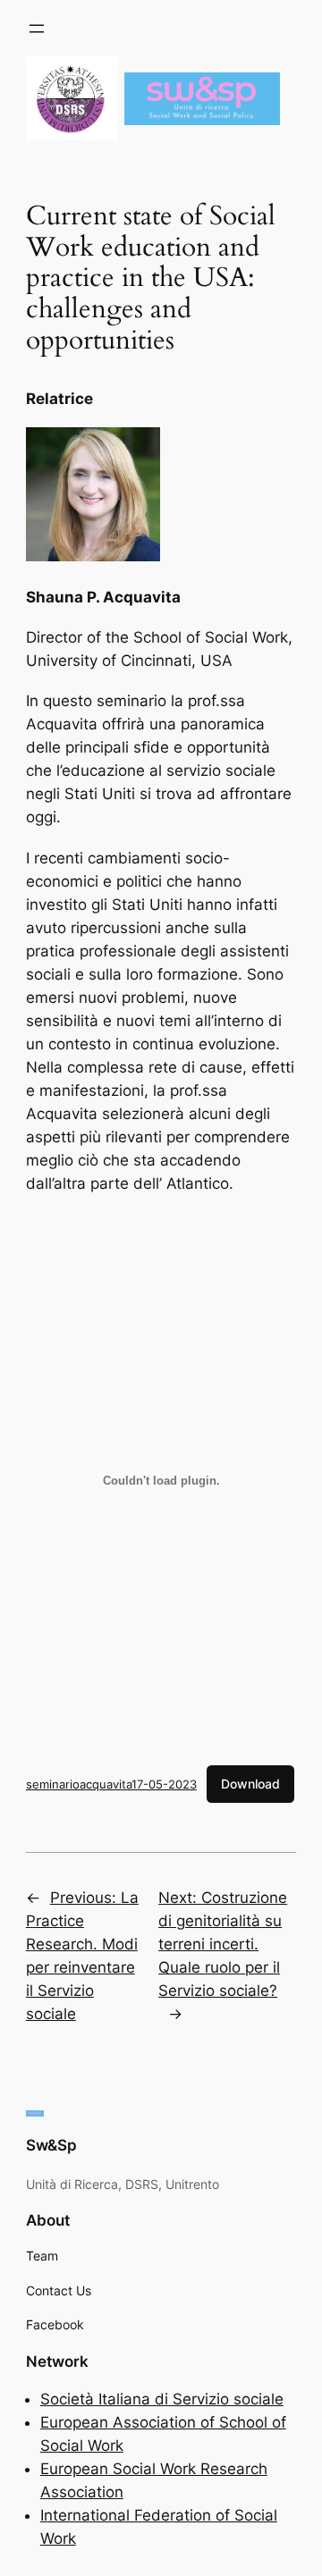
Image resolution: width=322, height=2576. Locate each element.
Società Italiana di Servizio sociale (162, 2399)
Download (250, 1784)
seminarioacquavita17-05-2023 (111, 1784)
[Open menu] (37, 29)
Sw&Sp (51, 2145)
